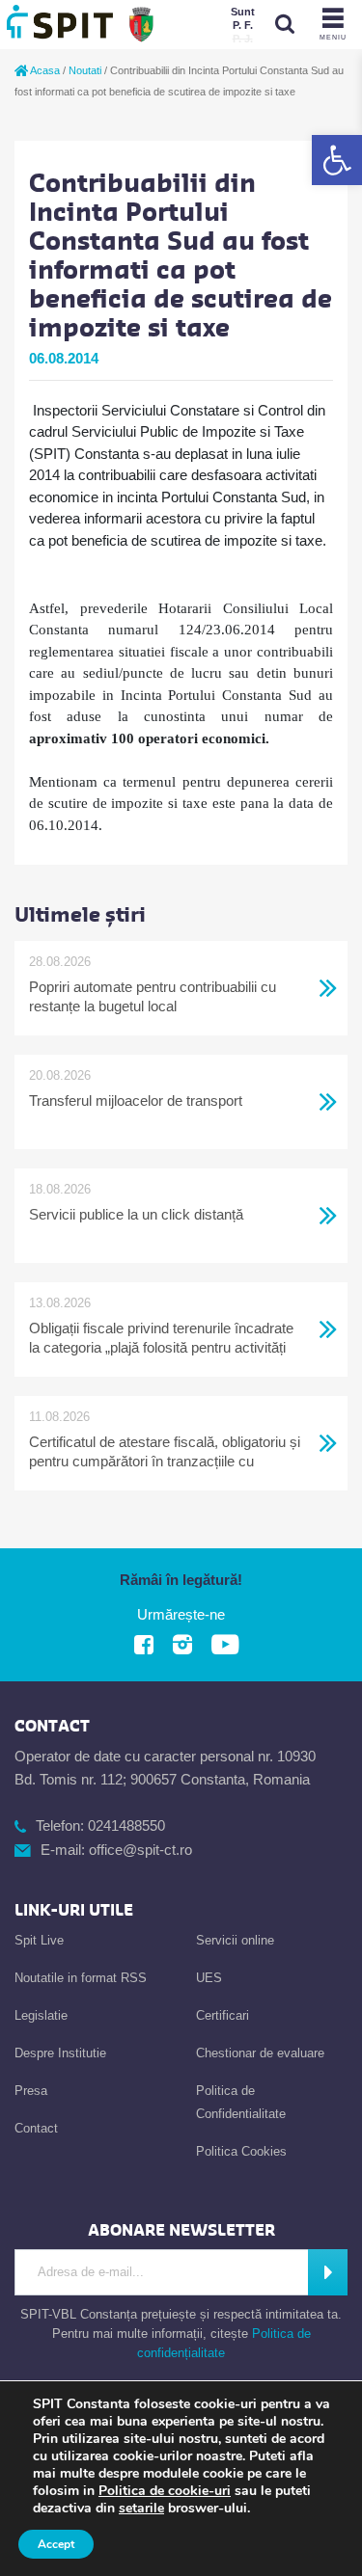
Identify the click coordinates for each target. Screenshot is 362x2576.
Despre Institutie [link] (60, 2053)
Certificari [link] (223, 2015)
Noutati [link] (85, 70)
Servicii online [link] (235, 1940)
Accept (56, 2544)
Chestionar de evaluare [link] (260, 2053)
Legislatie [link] (41, 2015)
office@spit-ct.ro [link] (140, 1850)
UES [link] (209, 1978)
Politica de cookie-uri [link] (165, 2491)
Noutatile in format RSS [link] (81, 1978)
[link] (337, 160)
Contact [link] (36, 2128)
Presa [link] (31, 2091)
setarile (141, 2509)
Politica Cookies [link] (241, 2151)
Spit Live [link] (39, 1940)
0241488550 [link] (126, 1825)
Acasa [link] (44, 70)
